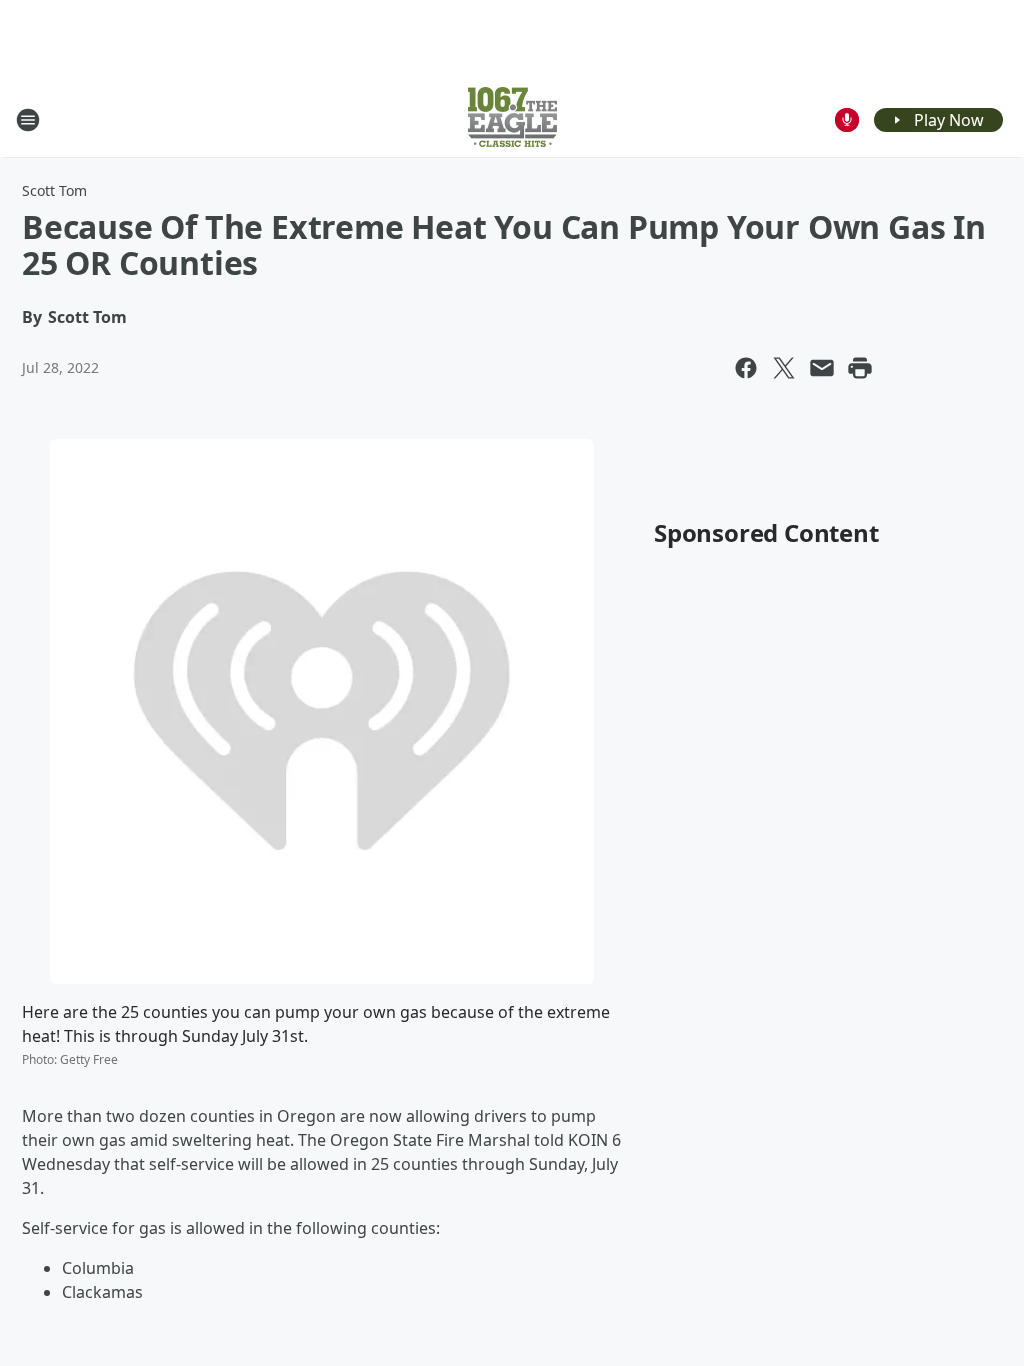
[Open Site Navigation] (28, 120)
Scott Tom (54, 190)
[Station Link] (512, 119)
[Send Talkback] (847, 120)
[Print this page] (860, 368)
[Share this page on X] (784, 368)
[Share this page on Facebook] (746, 368)
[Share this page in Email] (822, 368)
